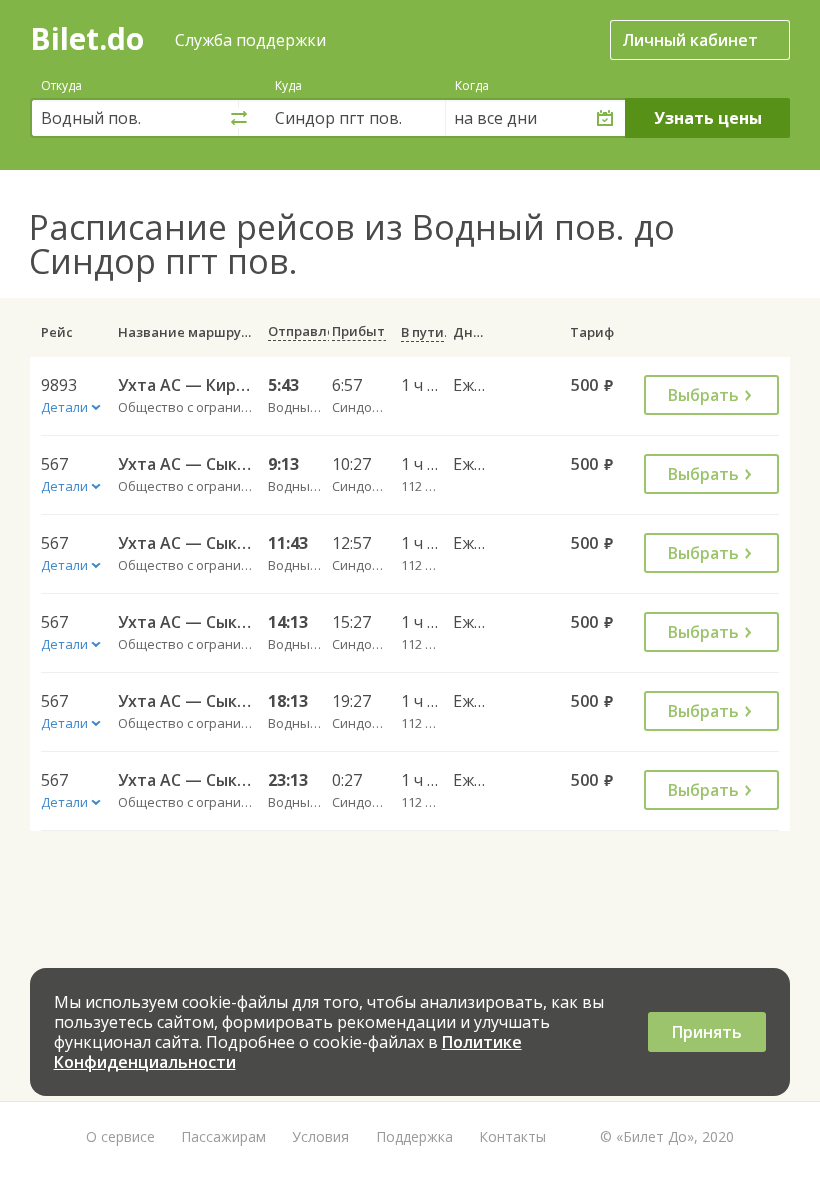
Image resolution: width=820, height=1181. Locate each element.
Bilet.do (87, 38)
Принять (707, 1032)
